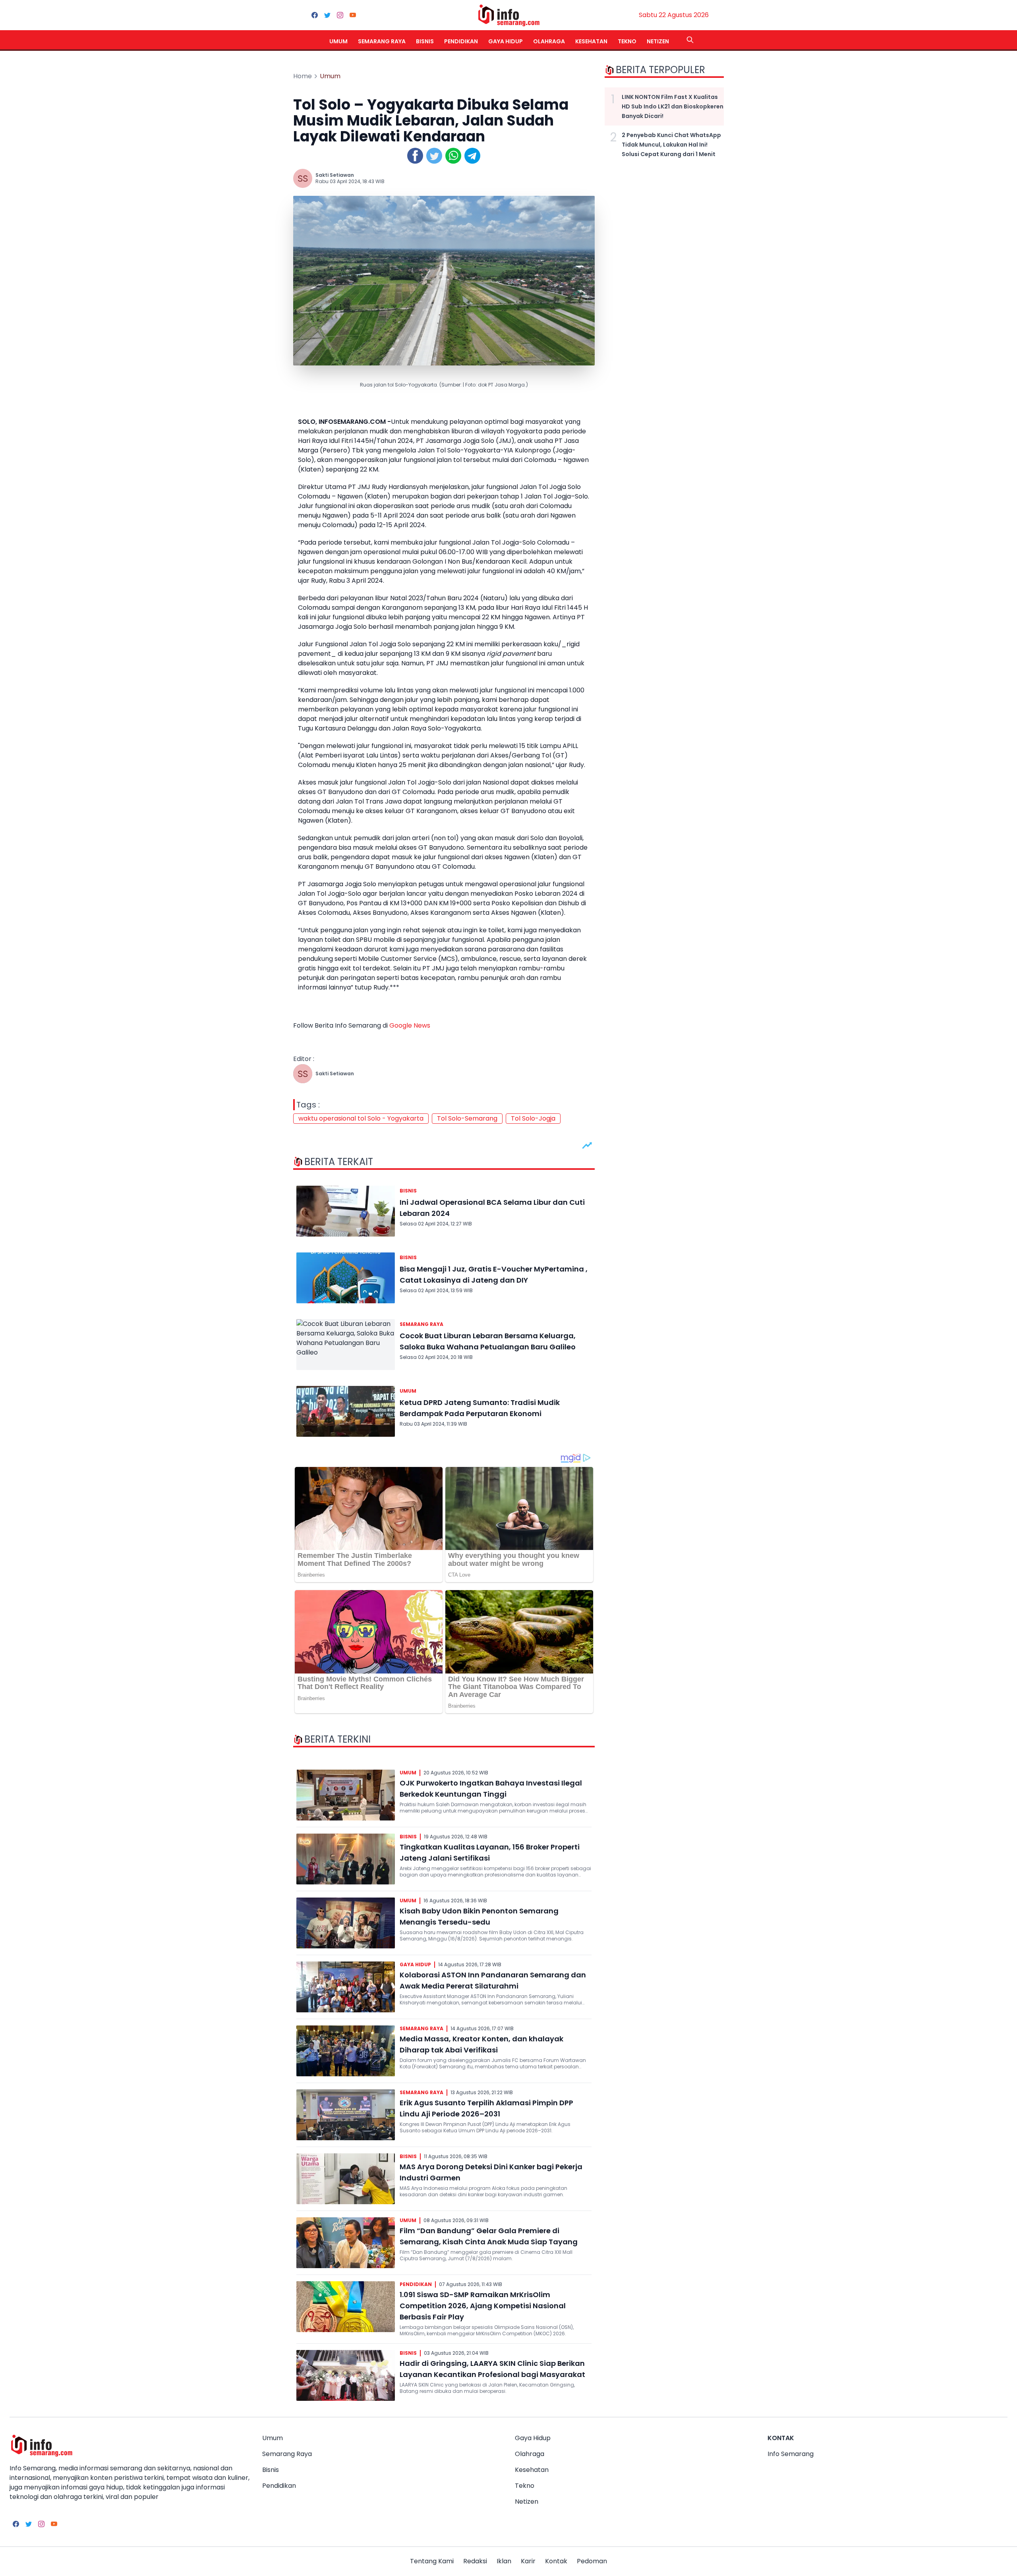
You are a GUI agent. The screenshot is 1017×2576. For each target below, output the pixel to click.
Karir (528, 2561)
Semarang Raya (382, 41)
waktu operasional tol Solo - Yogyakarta (361, 1118)
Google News (410, 1025)
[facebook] (315, 15)
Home (303, 76)
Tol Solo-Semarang (467, 1118)
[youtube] (353, 15)
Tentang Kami (432, 2561)
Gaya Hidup (506, 41)
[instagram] (340, 15)
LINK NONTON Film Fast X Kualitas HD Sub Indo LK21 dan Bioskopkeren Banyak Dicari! (673, 106)
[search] (690, 40)
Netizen (658, 41)
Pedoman (592, 2561)
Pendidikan (461, 41)
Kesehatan (591, 41)
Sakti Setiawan (335, 175)
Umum (338, 41)
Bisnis (425, 41)
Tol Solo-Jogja (533, 1118)
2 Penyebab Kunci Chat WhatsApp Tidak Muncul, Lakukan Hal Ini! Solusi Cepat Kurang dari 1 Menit (671, 145)
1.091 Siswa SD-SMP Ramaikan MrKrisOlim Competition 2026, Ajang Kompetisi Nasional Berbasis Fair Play (483, 2306)
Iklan (504, 2561)
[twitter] (327, 15)
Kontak (556, 2561)
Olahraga (549, 41)
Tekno (627, 41)
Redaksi (475, 2561)
